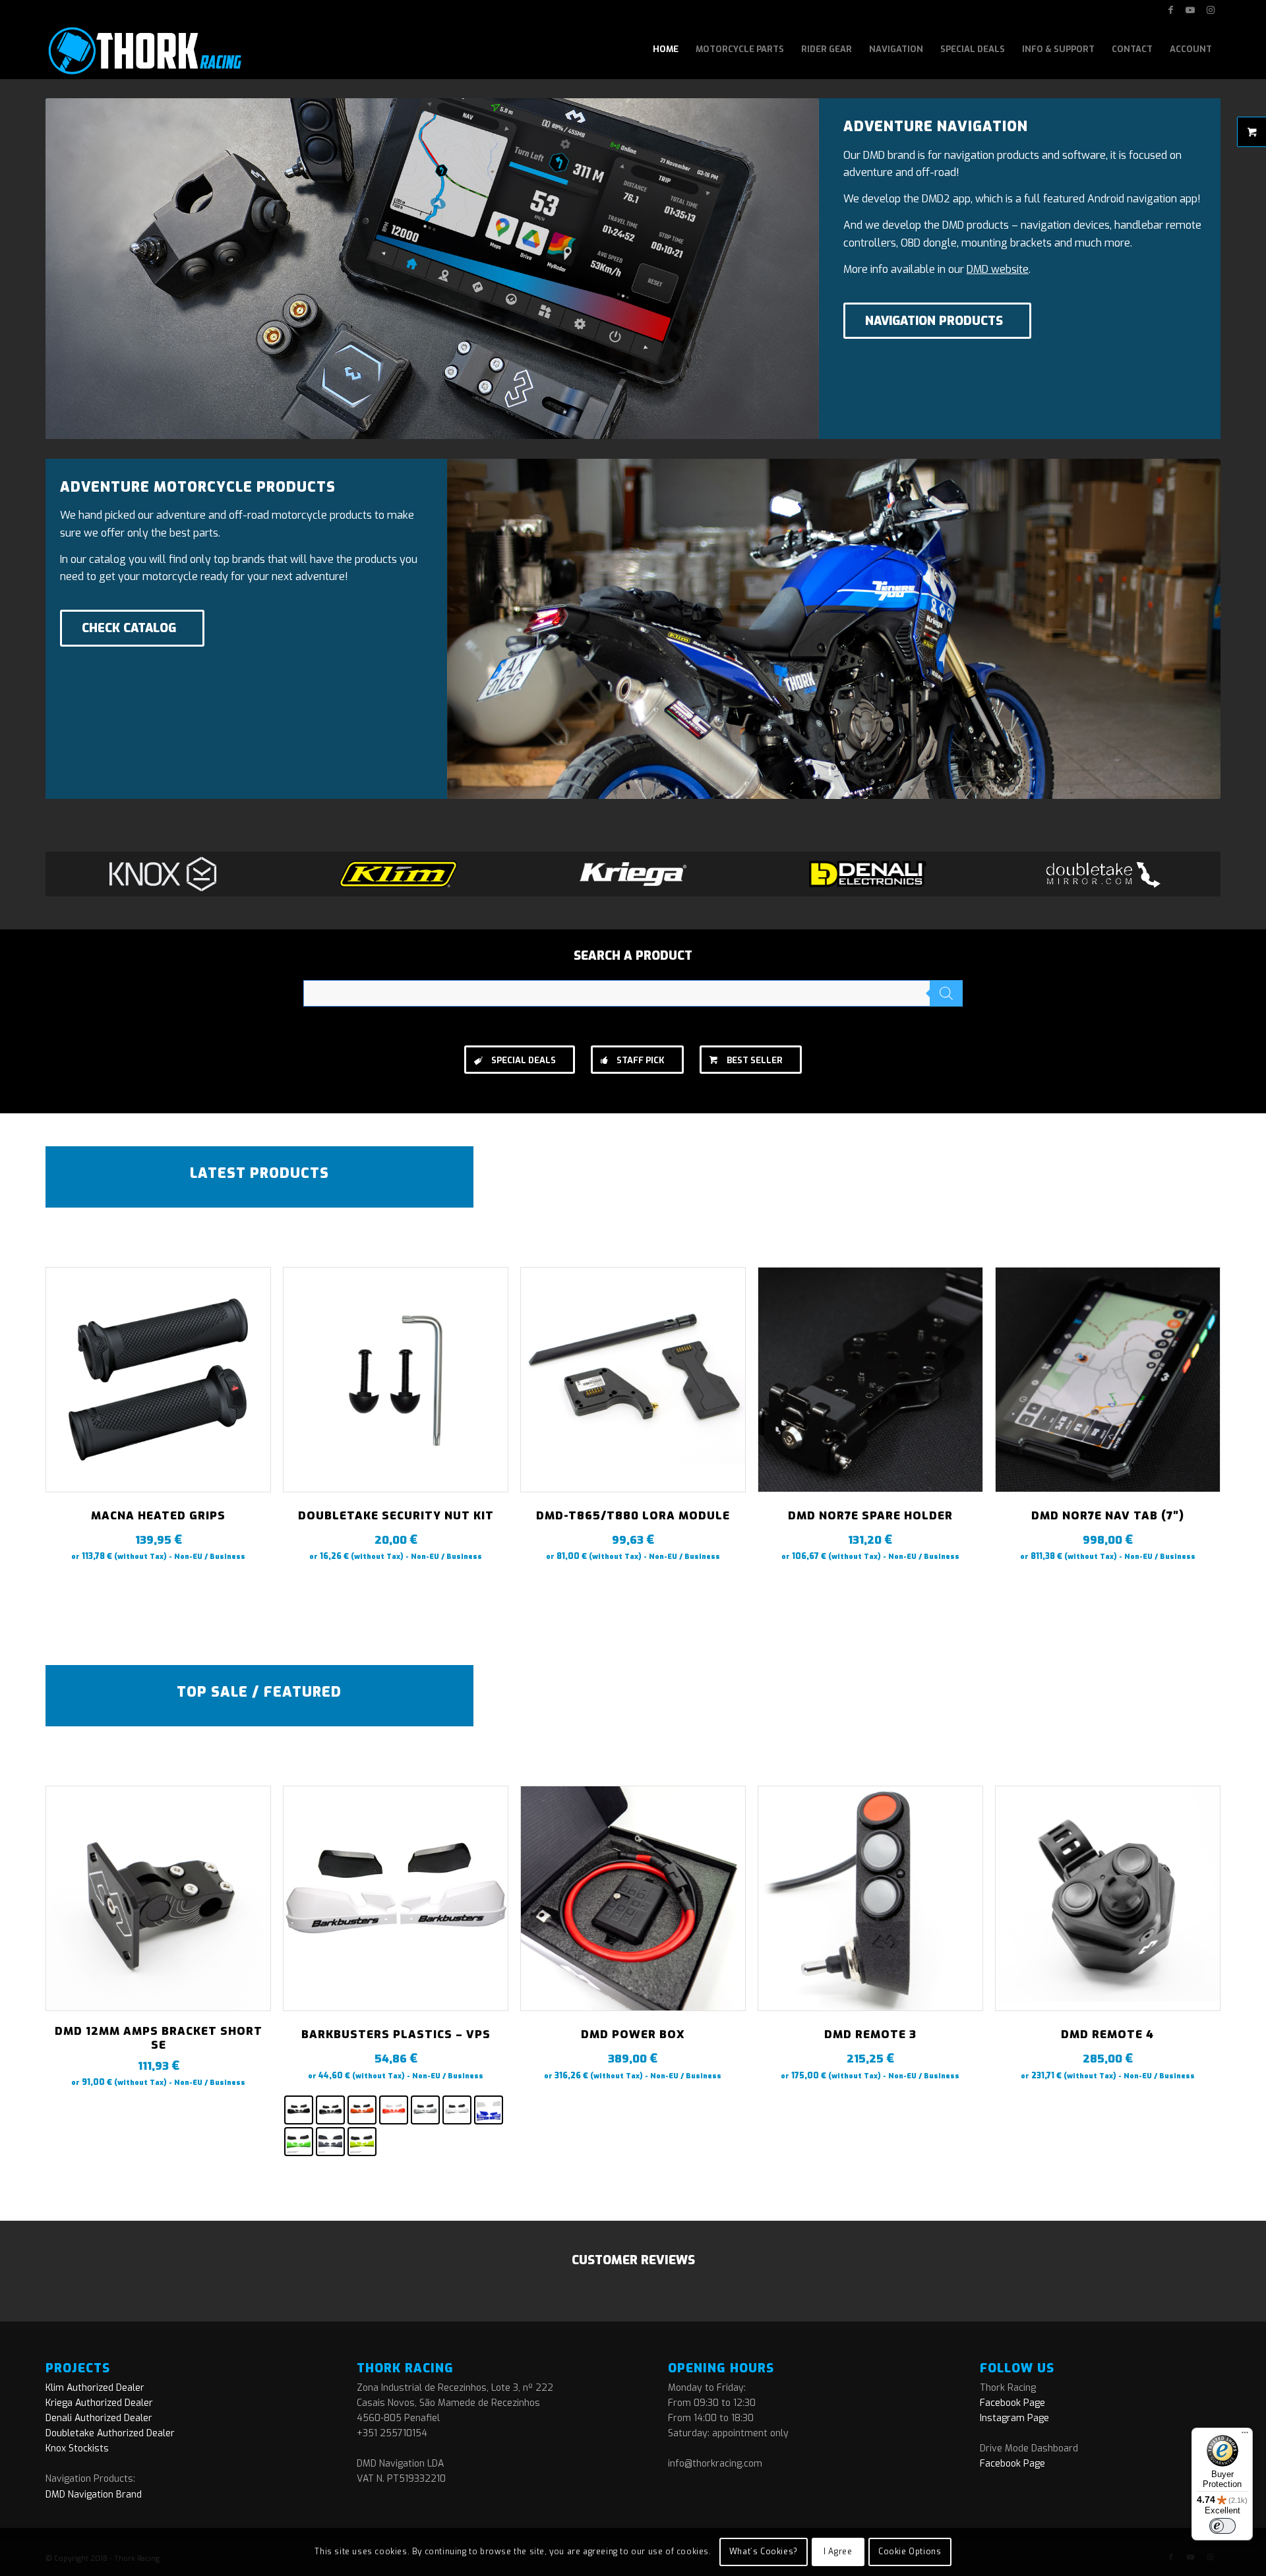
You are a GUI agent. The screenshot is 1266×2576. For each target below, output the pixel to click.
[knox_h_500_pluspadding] (163, 874)
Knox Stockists (77, 2448)
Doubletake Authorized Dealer (110, 2433)
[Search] (946, 993)
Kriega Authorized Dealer (99, 2403)
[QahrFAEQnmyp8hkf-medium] (398, 874)
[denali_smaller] (868, 874)
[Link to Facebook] (1171, 10)
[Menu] (1245, 2436)
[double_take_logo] (1103, 874)
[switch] (1222, 2526)
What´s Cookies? (764, 2552)
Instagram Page (1014, 2418)
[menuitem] (666, 49)
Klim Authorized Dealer (95, 2388)
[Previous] (65, 1393)
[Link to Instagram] (1211, 10)
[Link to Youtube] (1191, 10)
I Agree (838, 2552)
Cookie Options (910, 2552)
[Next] (1201, 1393)
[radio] (299, 2110)
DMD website (998, 269)
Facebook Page (1012, 2403)
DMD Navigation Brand (94, 2495)
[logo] (143, 49)
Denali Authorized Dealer (99, 2418)
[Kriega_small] (633, 874)
